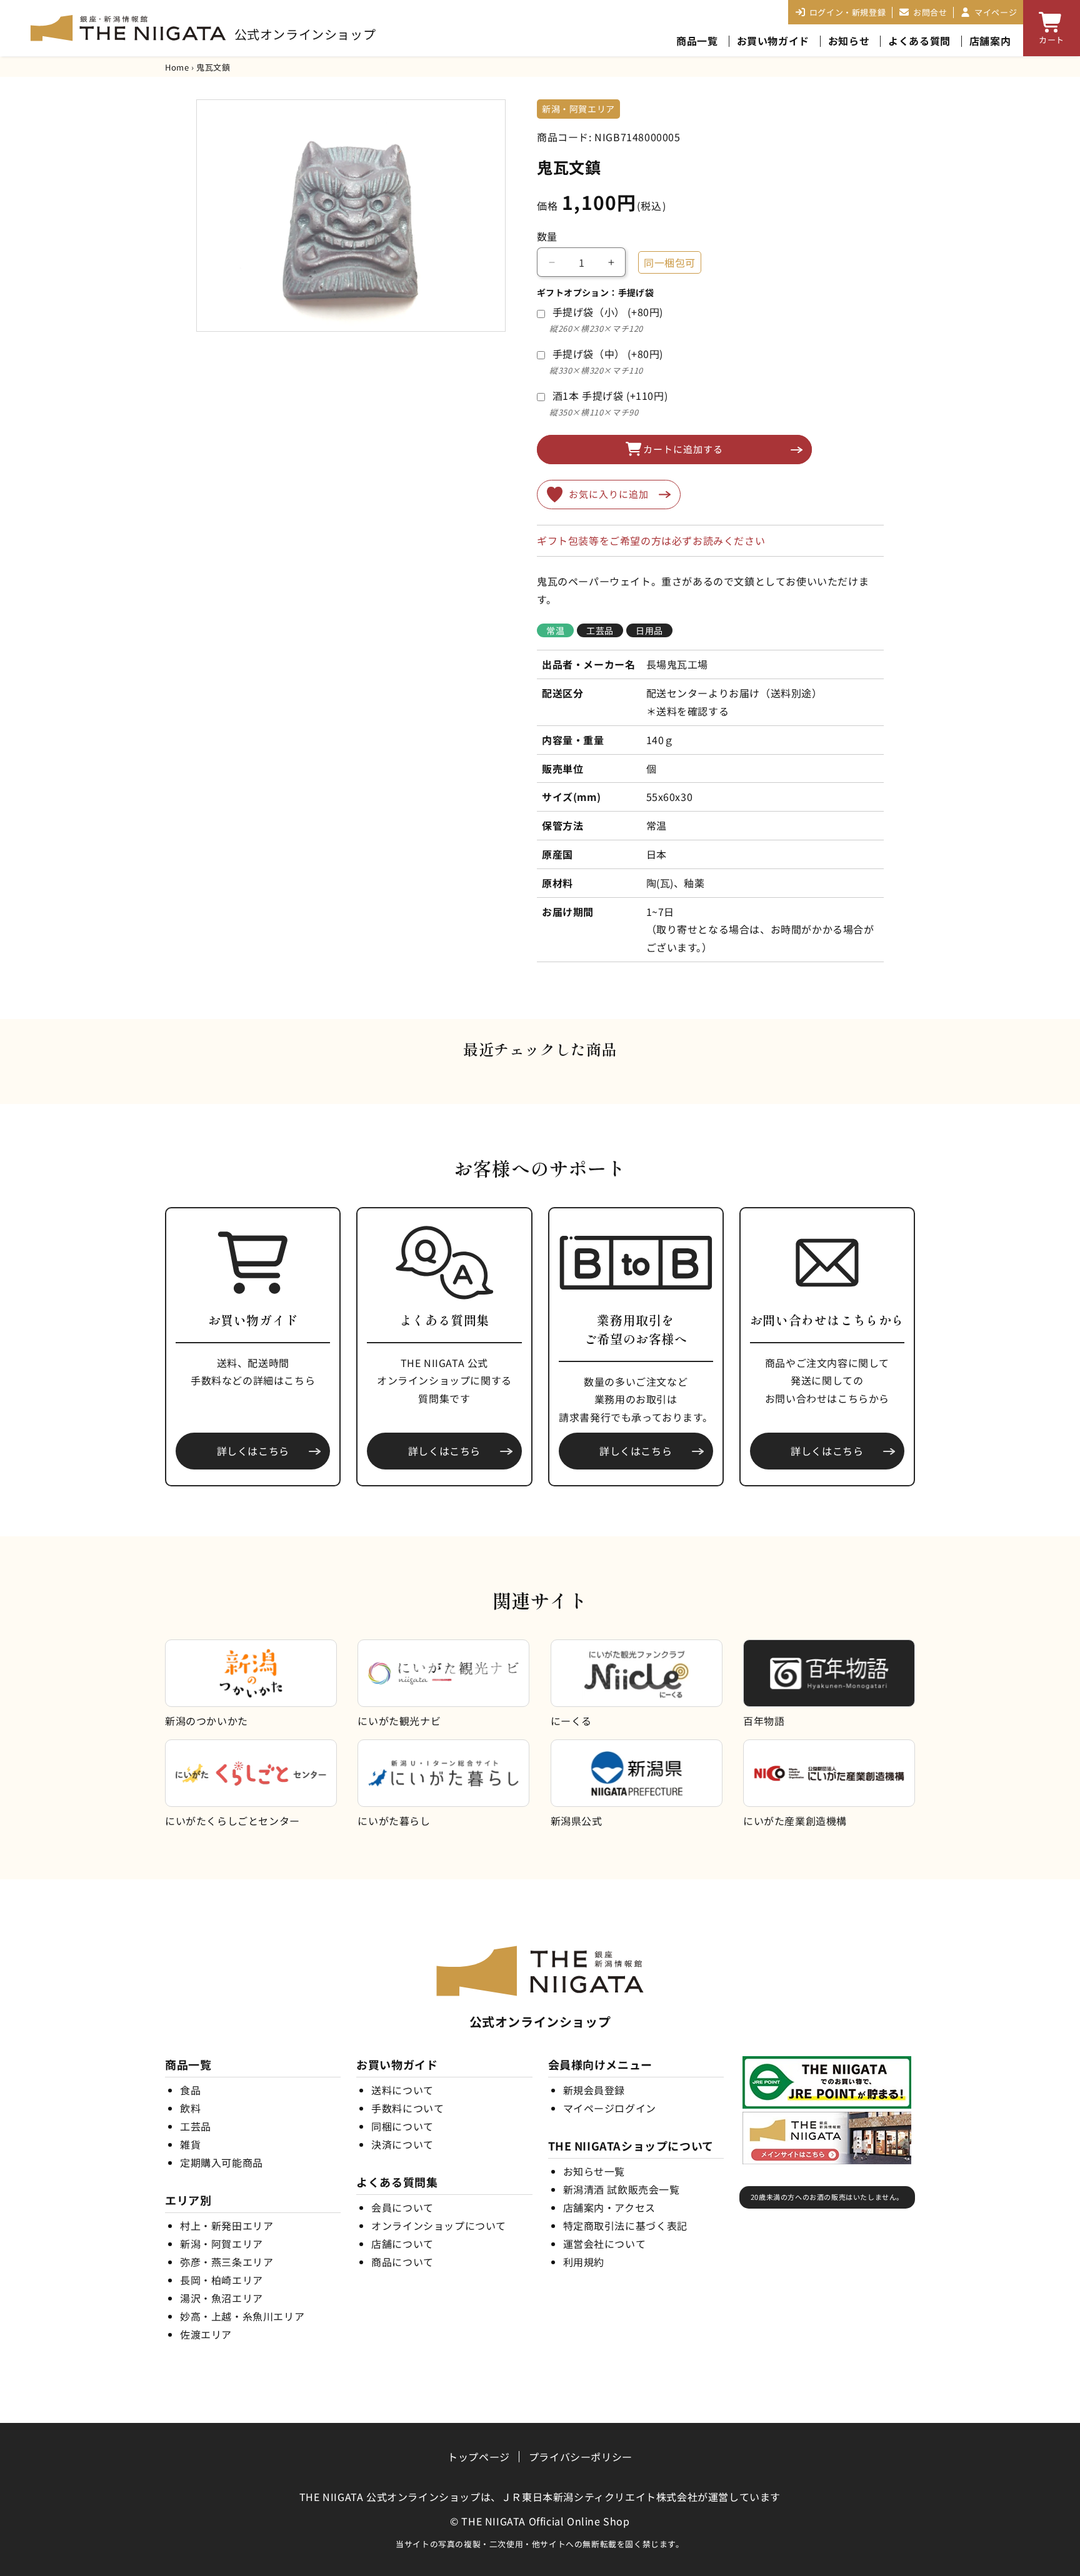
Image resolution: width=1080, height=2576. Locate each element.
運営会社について (605, 2244)
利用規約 (584, 2262)
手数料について (407, 2108)
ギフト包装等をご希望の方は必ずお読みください (651, 540)
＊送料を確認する (688, 711)
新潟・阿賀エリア (222, 2244)
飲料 (190, 2108)
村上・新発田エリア (227, 2225)
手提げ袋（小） (608, 312)
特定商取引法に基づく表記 (625, 2225)
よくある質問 (919, 41)
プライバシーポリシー (581, 2457)
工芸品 (196, 2126)
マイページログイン (610, 2108)
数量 (547, 236)
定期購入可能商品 (222, 2162)
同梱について (402, 2126)
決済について (402, 2144)
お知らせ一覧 (594, 2171)
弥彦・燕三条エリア (227, 2262)
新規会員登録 (594, 2090)
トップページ (479, 2457)
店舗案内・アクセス (609, 2207)
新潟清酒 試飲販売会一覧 (622, 2189)
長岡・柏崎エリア (222, 2280)
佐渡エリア (206, 2334)
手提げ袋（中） (608, 354)
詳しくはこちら (253, 1451)
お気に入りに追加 (609, 494)
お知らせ (849, 41)
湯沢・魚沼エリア (222, 2298)
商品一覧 (697, 41)
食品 (190, 2090)
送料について (402, 2090)
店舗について (402, 2244)
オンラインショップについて (439, 2225)
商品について (402, 2262)
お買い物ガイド (773, 41)
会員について (402, 2207)
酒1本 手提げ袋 (610, 395)
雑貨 (190, 2144)
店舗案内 (990, 41)
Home (177, 67)
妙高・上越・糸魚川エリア (242, 2316)
